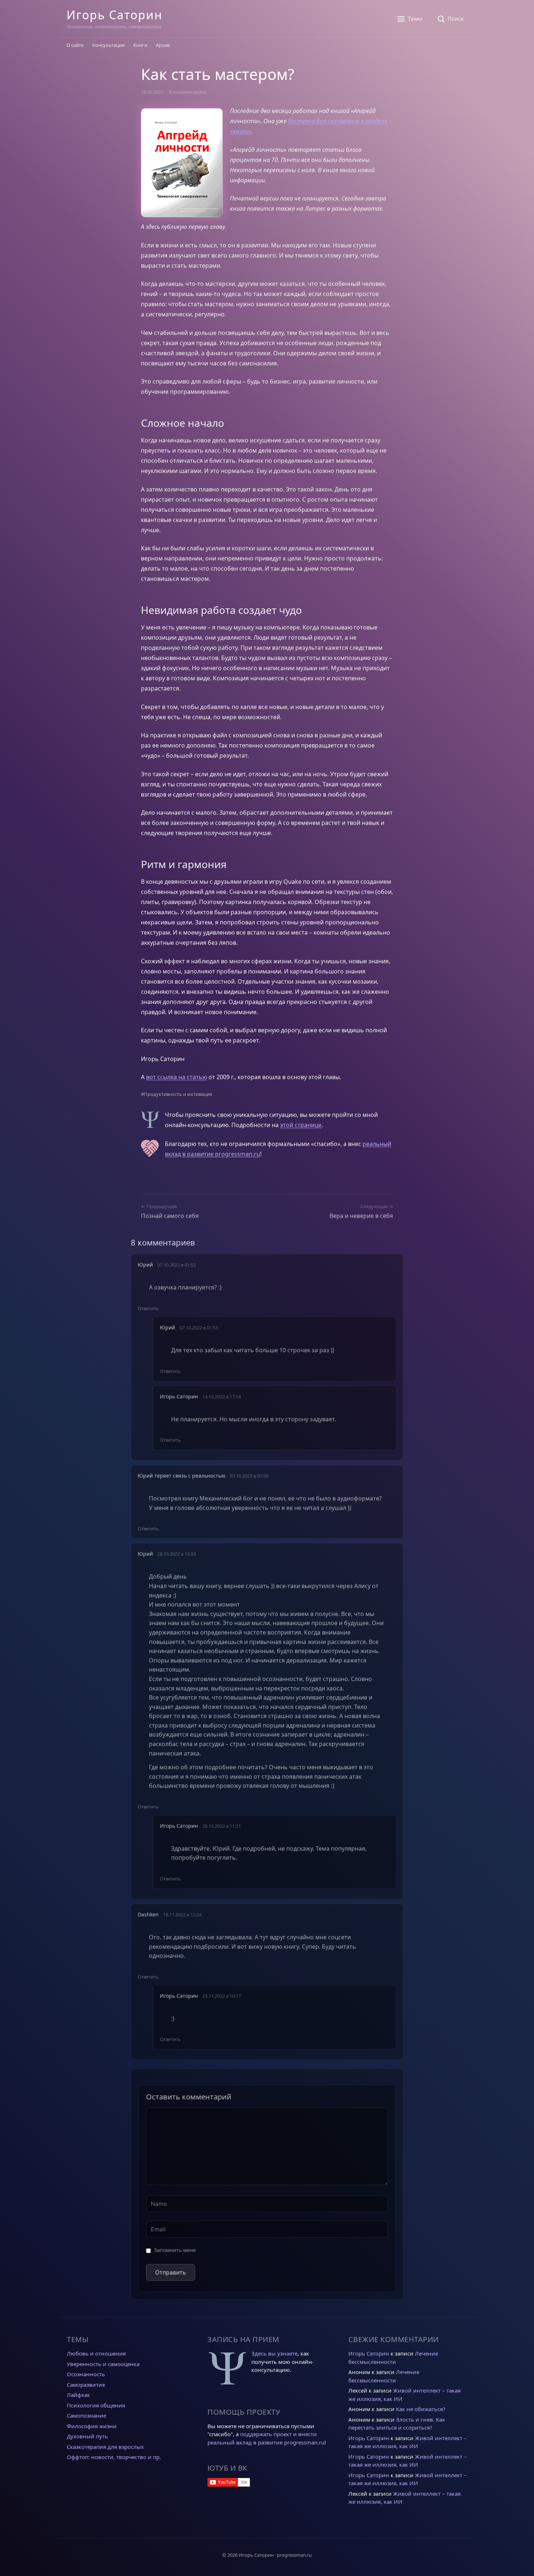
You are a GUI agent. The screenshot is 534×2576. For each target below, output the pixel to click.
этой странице (301, 1125)
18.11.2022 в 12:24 (182, 1915)
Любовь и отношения (96, 2353)
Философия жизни (92, 2426)
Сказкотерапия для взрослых (105, 2447)
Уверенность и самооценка (103, 2364)
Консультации (108, 45)
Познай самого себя (170, 1216)
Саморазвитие (86, 2385)
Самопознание (86, 2415)
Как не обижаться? (421, 2409)
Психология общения (96, 2405)
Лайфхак (78, 2395)
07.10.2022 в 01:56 (249, 1476)
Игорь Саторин (114, 15)
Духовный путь (87, 2436)
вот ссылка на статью (177, 1077)
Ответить (148, 1308)
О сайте (75, 45)
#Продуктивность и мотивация (177, 1094)
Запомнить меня (175, 2250)
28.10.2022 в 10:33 (177, 1554)
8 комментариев (188, 92)
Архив (163, 45)
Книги (140, 45)
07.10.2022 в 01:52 (177, 1265)
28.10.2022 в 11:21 (222, 1826)
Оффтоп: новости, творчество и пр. (114, 2457)
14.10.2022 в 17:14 (222, 1397)
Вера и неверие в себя (361, 1216)
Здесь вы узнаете (274, 2353)
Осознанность (86, 2374)
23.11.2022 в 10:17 (222, 1996)
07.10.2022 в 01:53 (199, 1328)
